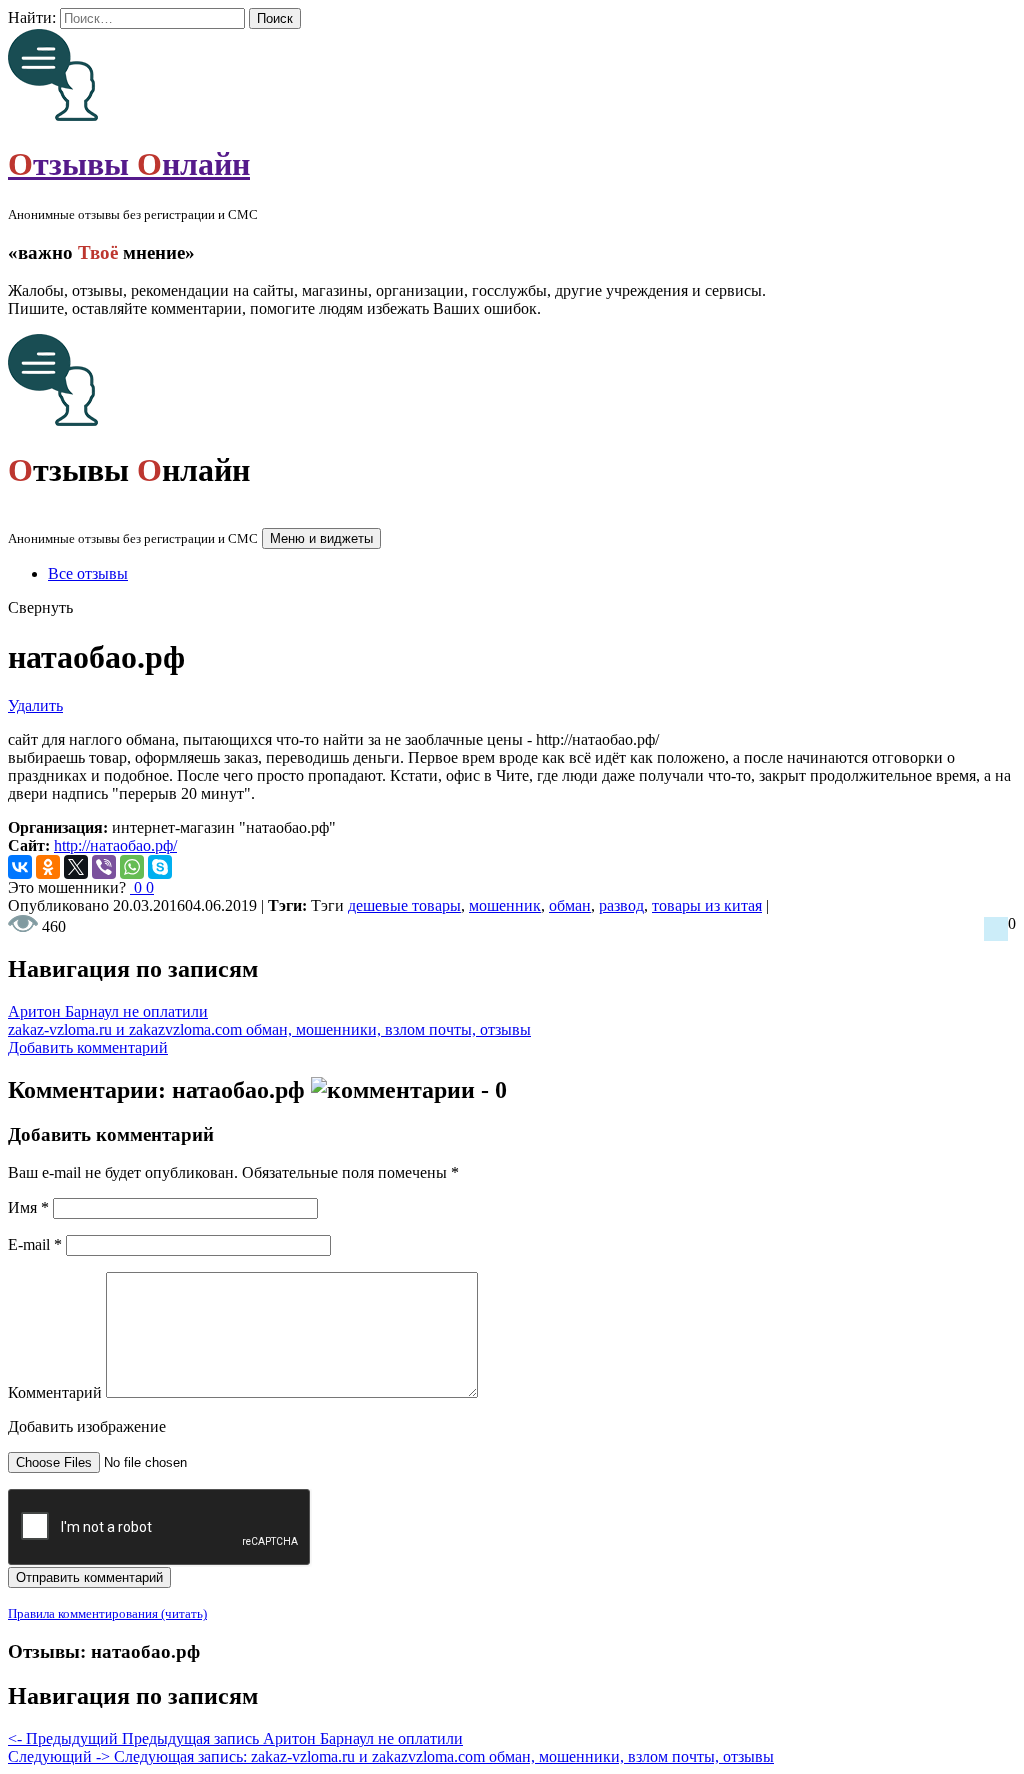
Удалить (35, 705)
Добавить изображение (87, 1426)
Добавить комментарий (88, 1047)
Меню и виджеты (321, 538)
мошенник (505, 905)
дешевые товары (404, 905)
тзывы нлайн (129, 164)
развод (621, 905)
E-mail (35, 1244)
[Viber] (104, 867)
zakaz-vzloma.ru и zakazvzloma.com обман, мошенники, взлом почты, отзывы (269, 1029)
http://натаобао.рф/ (115, 845)
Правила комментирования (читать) (107, 1613)
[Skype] (160, 867)
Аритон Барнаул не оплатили (108, 1011)
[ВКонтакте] (20, 867)
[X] (76, 867)
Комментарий (55, 1392)
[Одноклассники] (48, 867)
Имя (28, 1207)
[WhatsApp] (132, 867)
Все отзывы (88, 573)
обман (570, 905)
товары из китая (707, 905)
